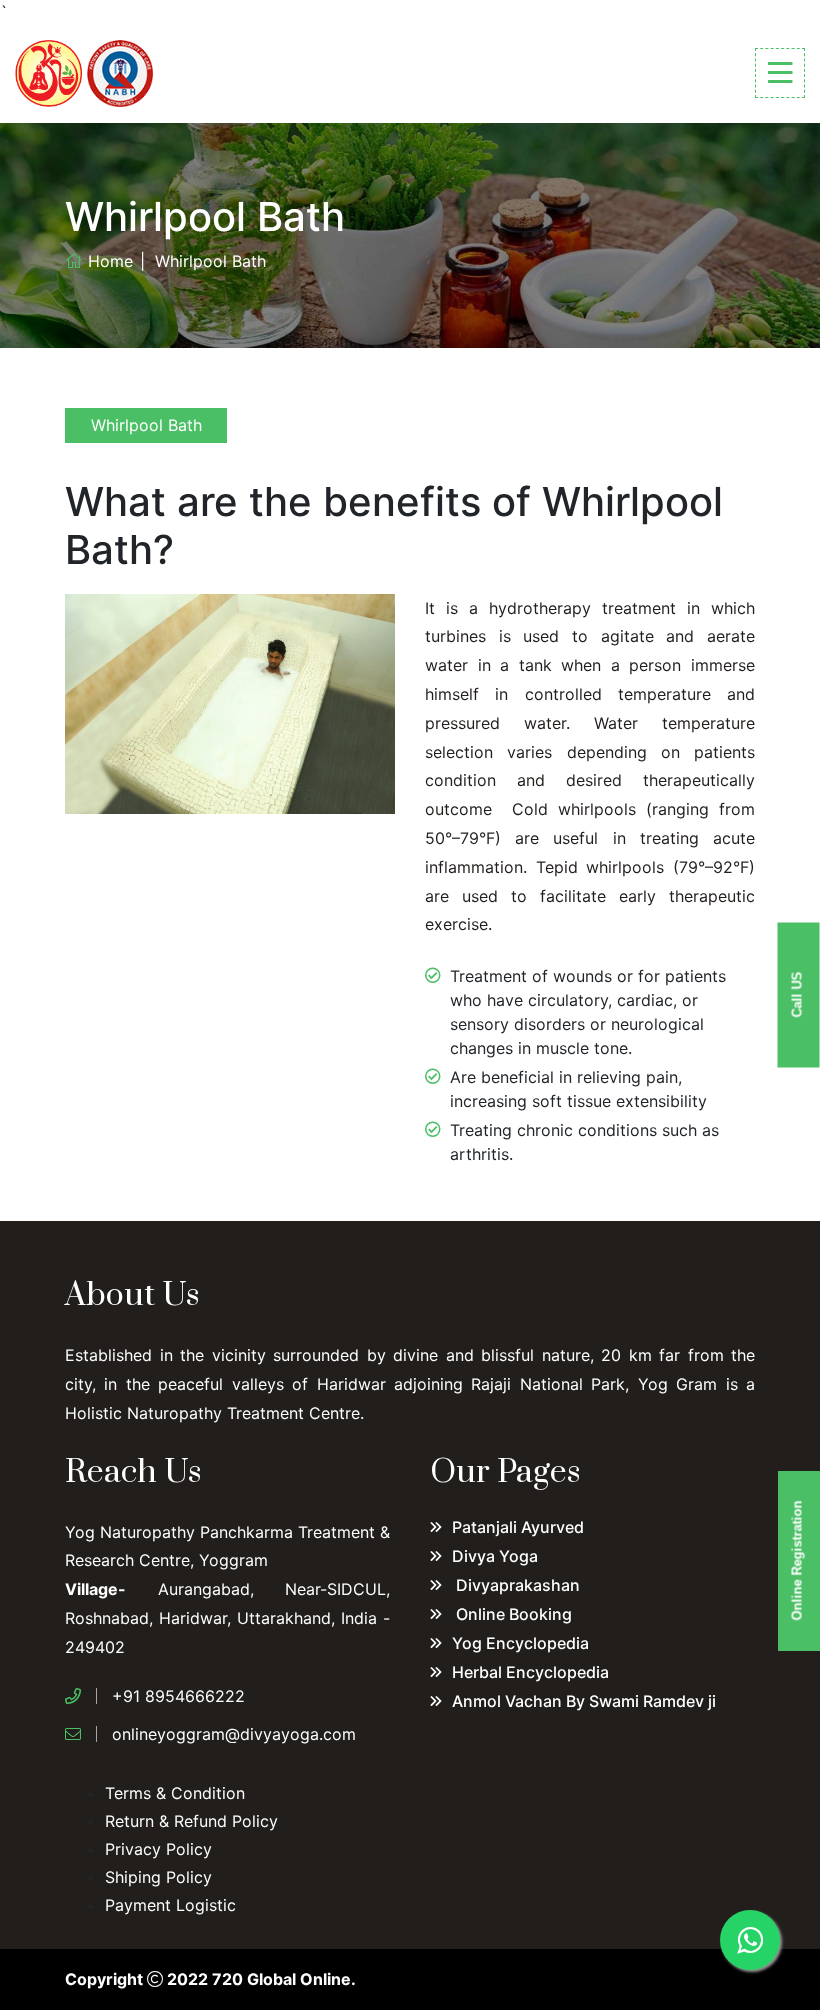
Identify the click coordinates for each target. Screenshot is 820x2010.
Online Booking (512, 1614)
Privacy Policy (158, 1849)
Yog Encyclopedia (520, 1643)
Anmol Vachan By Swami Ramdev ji (584, 1701)
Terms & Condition (175, 1793)
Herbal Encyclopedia (530, 1672)
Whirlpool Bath (146, 425)
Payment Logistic (170, 1905)
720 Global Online (281, 1979)
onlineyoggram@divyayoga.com (234, 1734)
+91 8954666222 (178, 1696)
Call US (797, 995)
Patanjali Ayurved (518, 1527)
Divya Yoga (495, 1556)
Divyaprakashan (516, 1585)
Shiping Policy (158, 1877)
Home (110, 261)
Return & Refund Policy (191, 1821)
